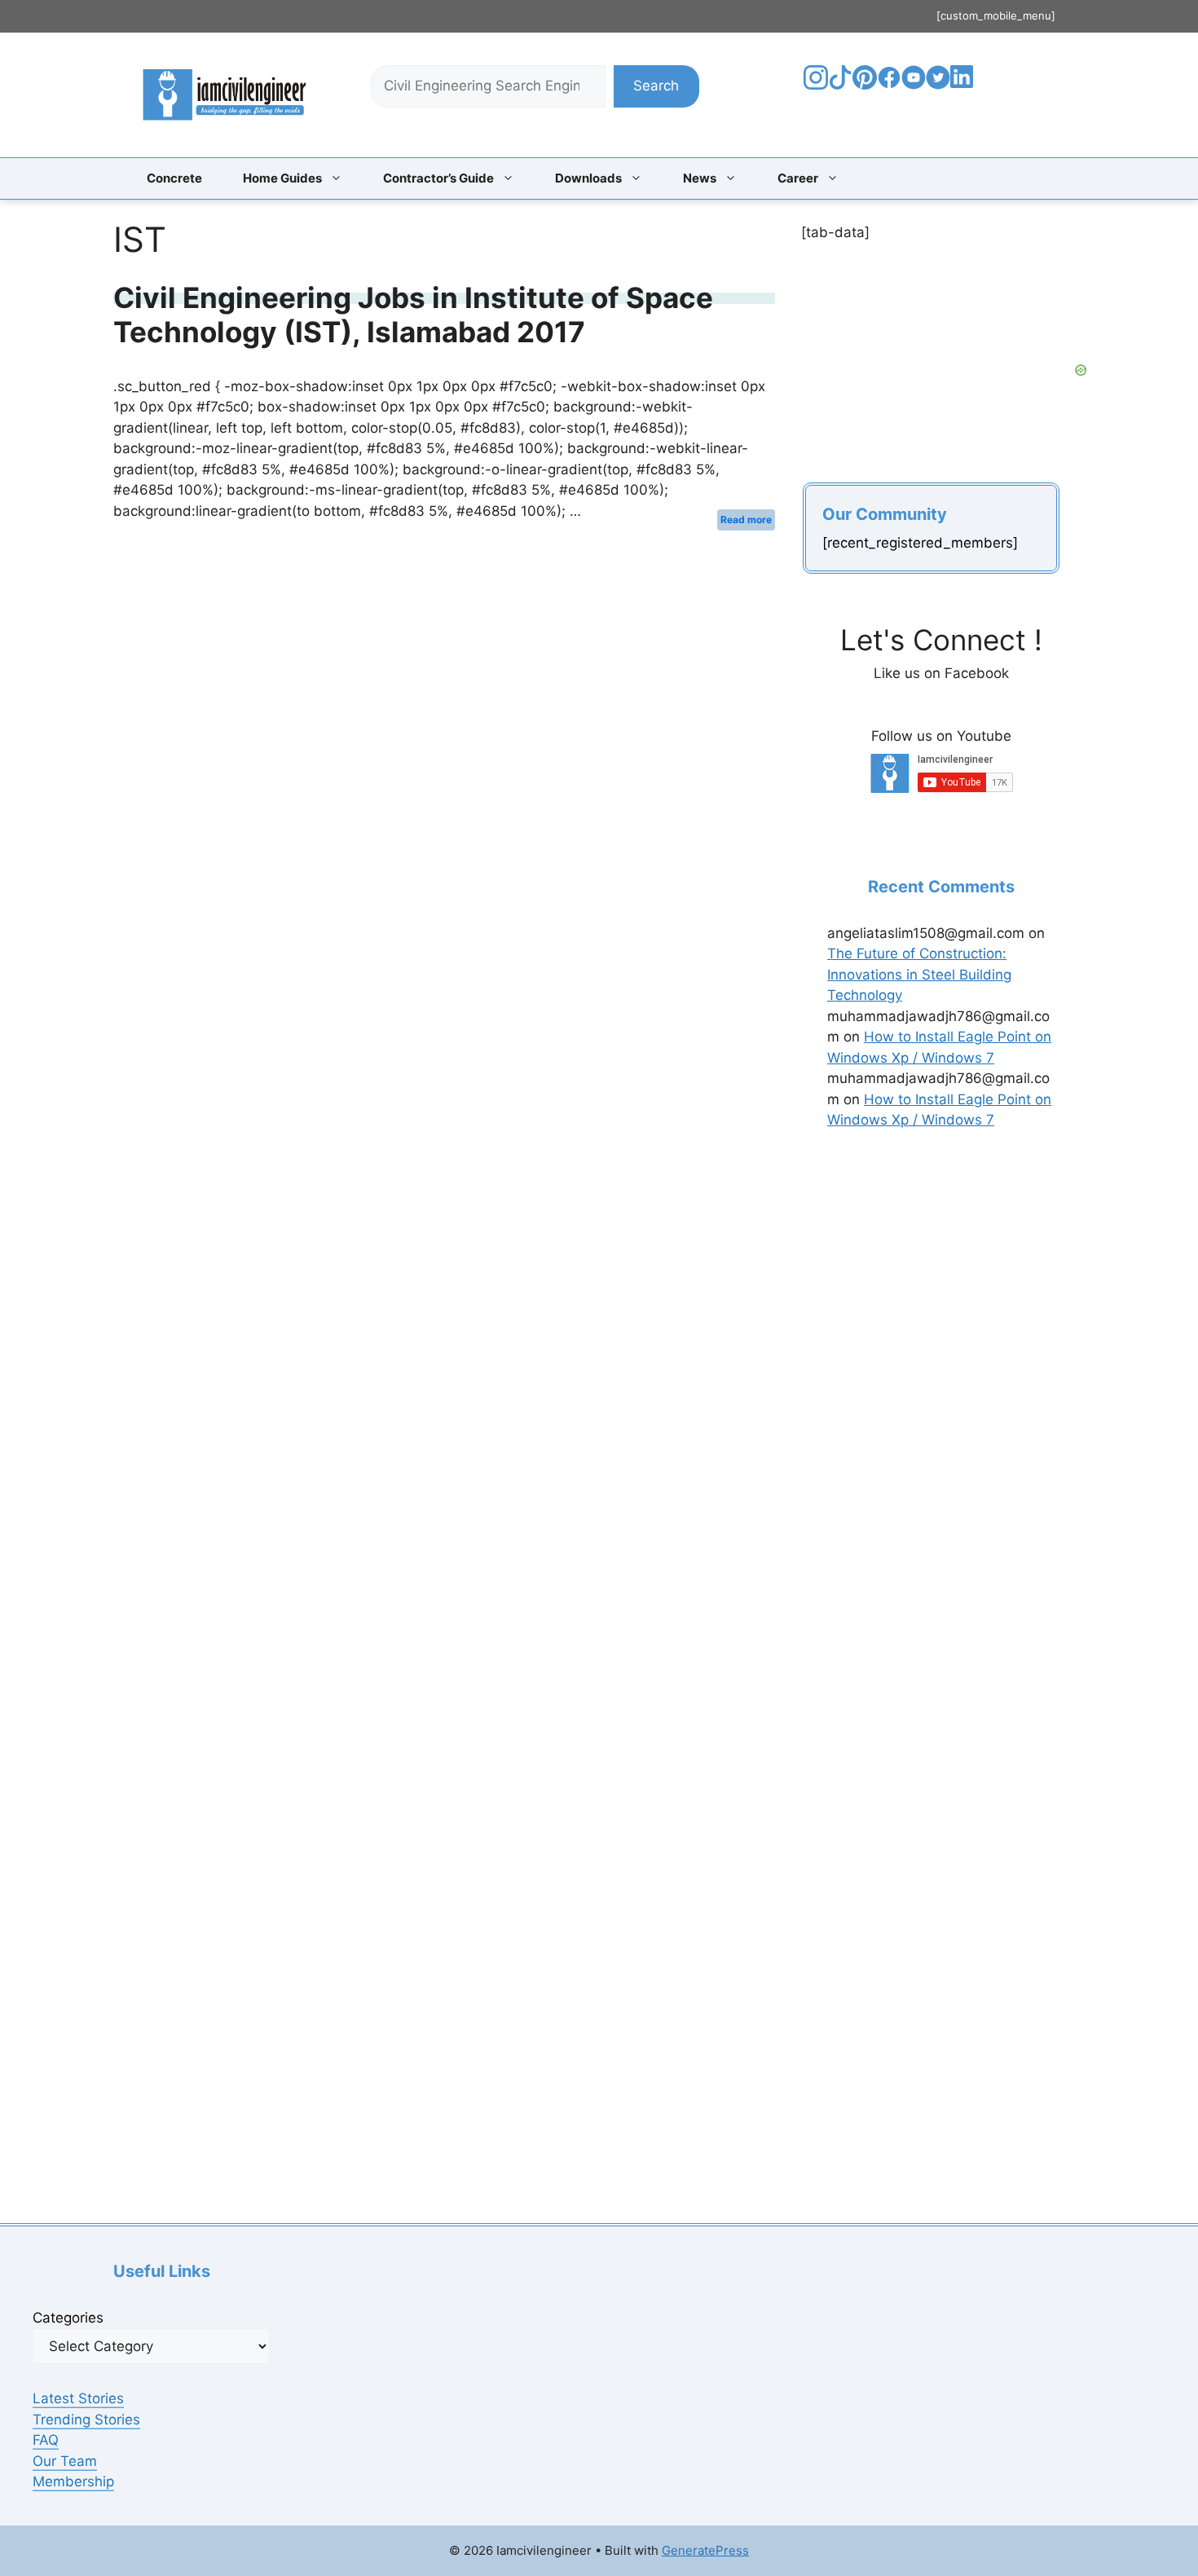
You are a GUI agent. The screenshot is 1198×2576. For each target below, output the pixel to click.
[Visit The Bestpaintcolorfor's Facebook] (889, 85)
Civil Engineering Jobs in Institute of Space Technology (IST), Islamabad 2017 (413, 315)
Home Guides (282, 178)
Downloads (588, 178)
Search (656, 86)
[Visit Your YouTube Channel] (914, 85)
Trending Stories (86, 2420)
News (700, 178)
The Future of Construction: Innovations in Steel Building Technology (919, 974)
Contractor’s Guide (438, 178)
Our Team (65, 2461)
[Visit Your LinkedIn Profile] (965, 89)
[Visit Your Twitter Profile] (938, 85)
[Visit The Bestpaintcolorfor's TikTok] (840, 85)
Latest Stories (78, 2398)
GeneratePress (705, 2550)
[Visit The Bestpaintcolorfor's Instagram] (816, 85)
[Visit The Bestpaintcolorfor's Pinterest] (865, 85)
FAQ (46, 2440)
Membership (73, 2481)
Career (798, 178)
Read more (746, 520)
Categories (68, 2318)
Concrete (174, 178)
